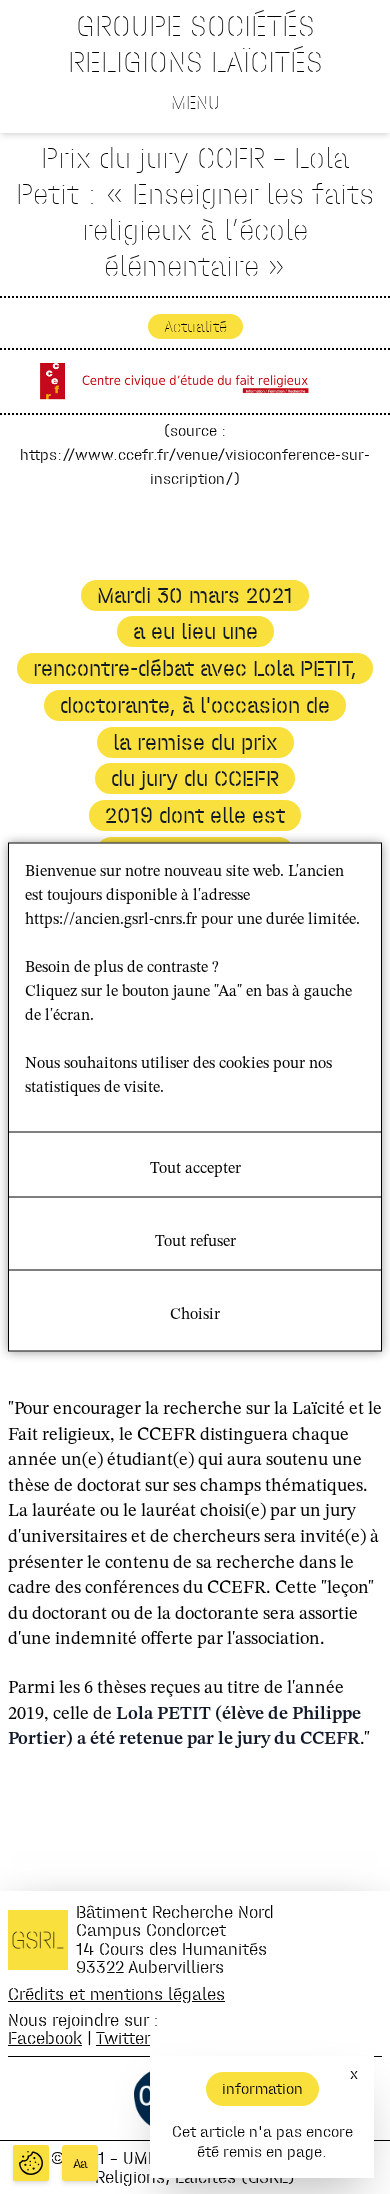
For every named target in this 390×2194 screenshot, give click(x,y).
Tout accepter (195, 1169)
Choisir (195, 1315)
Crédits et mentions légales (116, 1993)
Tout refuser (195, 1242)
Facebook (45, 2037)
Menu (195, 102)
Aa (80, 2163)
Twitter (123, 2037)
